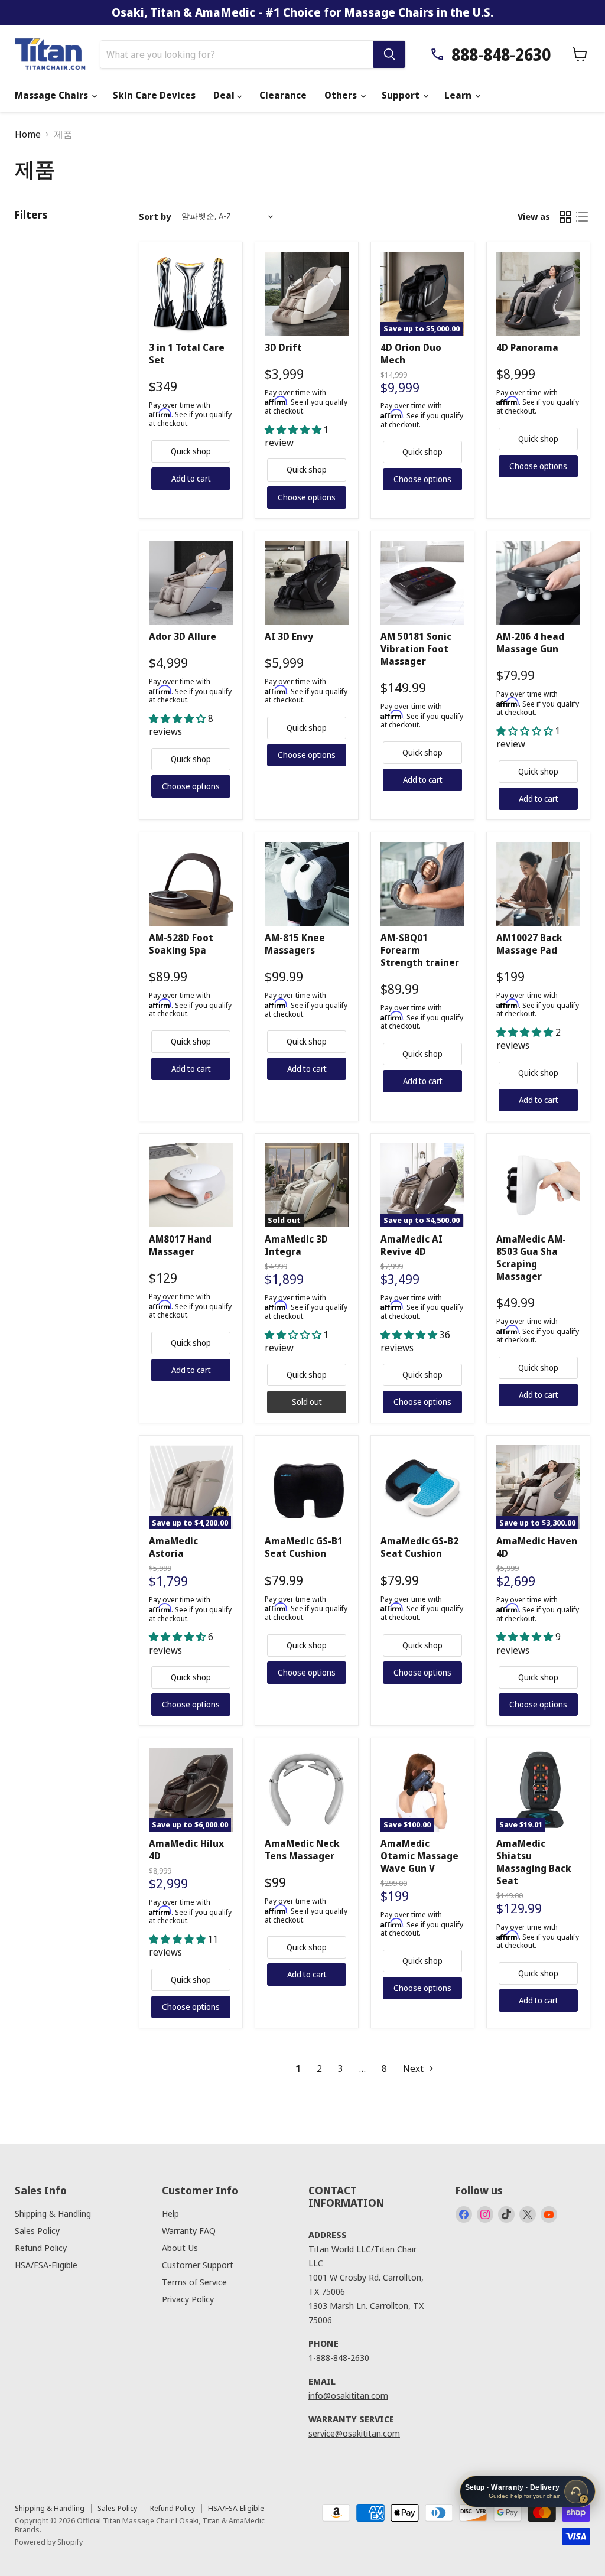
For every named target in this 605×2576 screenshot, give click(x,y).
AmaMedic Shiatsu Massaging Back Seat (534, 1862)
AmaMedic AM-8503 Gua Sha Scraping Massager (531, 1258)
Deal (225, 95)
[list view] (582, 217)
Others (342, 95)
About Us (180, 2248)
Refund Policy (41, 2248)
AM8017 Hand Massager (180, 1245)
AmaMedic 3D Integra (296, 1245)
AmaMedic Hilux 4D (186, 1850)
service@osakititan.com (354, 2433)
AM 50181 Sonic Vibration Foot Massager (416, 649)
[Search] (389, 54)
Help (170, 2213)
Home (28, 134)
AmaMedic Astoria (173, 1547)
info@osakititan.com (348, 2395)
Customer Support (198, 2265)
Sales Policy (37, 2230)
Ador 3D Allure (183, 636)
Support (402, 95)
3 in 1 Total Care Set (187, 354)
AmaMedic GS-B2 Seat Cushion (419, 1547)
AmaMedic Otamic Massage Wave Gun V (419, 1856)
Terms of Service (194, 2282)
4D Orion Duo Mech (411, 354)
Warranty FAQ (189, 2230)
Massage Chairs (53, 95)
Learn (459, 95)
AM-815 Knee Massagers (295, 944)
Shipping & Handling (53, 2213)
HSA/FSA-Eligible (46, 2265)
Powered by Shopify (49, 2542)
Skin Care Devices (154, 95)
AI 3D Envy (289, 636)
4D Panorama (527, 347)
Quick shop (191, 451)
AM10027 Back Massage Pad (529, 944)
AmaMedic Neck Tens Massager (302, 1850)
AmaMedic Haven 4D (537, 1547)
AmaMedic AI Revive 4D (412, 1245)
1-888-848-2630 (339, 2357)
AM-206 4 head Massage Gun (530, 643)
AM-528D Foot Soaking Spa (181, 944)
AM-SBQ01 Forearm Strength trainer (420, 950)
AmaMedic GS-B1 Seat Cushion (304, 1547)
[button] (294, 430)
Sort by (155, 217)
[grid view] (565, 217)
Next (414, 2068)
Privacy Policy (188, 2299)
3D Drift (283, 347)
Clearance (283, 95)
